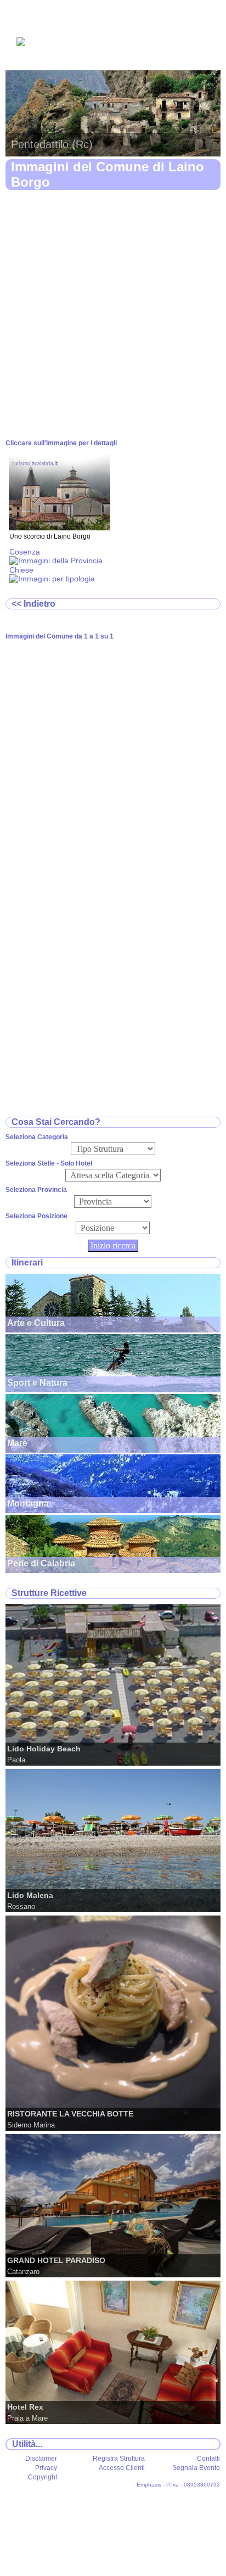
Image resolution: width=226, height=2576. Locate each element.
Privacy (46, 2468)
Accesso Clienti (122, 2468)
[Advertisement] (113, 315)
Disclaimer (41, 2459)
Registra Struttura (119, 2459)
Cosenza (25, 552)
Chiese (21, 570)
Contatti (208, 2459)
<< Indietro (33, 604)
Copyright (43, 2477)
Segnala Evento (196, 2468)
